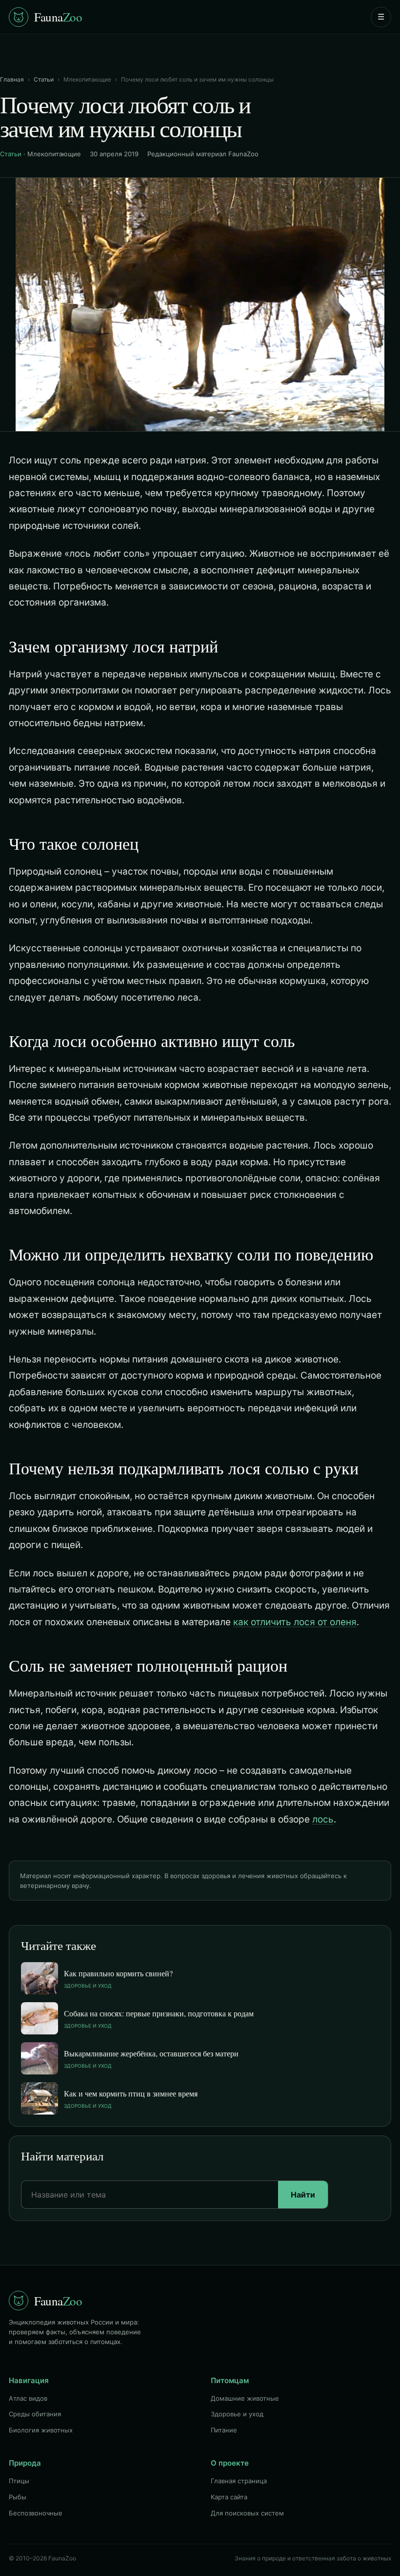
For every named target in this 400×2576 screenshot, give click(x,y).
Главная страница (239, 2481)
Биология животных (41, 2430)
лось (323, 1819)
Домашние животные (245, 2398)
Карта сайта (229, 2497)
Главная (12, 79)
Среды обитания (35, 2414)
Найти (303, 2195)
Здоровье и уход (237, 2414)
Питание (224, 2430)
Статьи (44, 79)
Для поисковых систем (247, 2513)
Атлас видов (28, 2398)
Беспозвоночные (36, 2513)
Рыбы (18, 2497)
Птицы (19, 2481)
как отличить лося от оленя (295, 1622)
